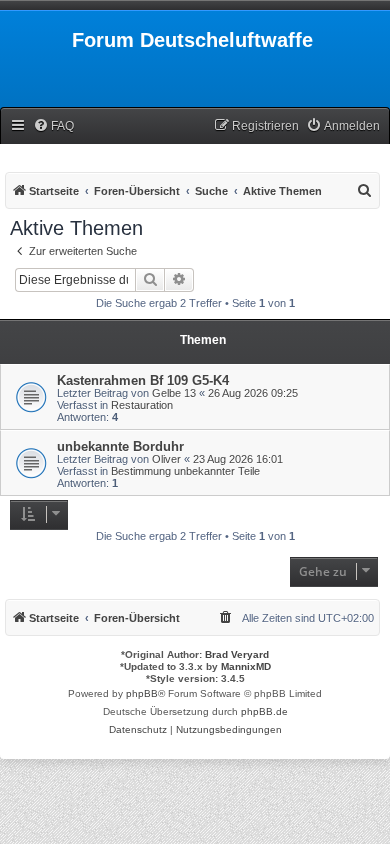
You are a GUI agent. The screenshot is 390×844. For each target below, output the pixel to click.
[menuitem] (53, 126)
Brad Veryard (237, 654)
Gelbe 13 (174, 393)
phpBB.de (264, 711)
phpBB (142, 693)
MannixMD (246, 666)
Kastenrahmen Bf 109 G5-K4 (143, 380)
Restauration (142, 405)
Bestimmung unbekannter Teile (185, 471)
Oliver (166, 459)
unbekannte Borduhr (120, 446)
